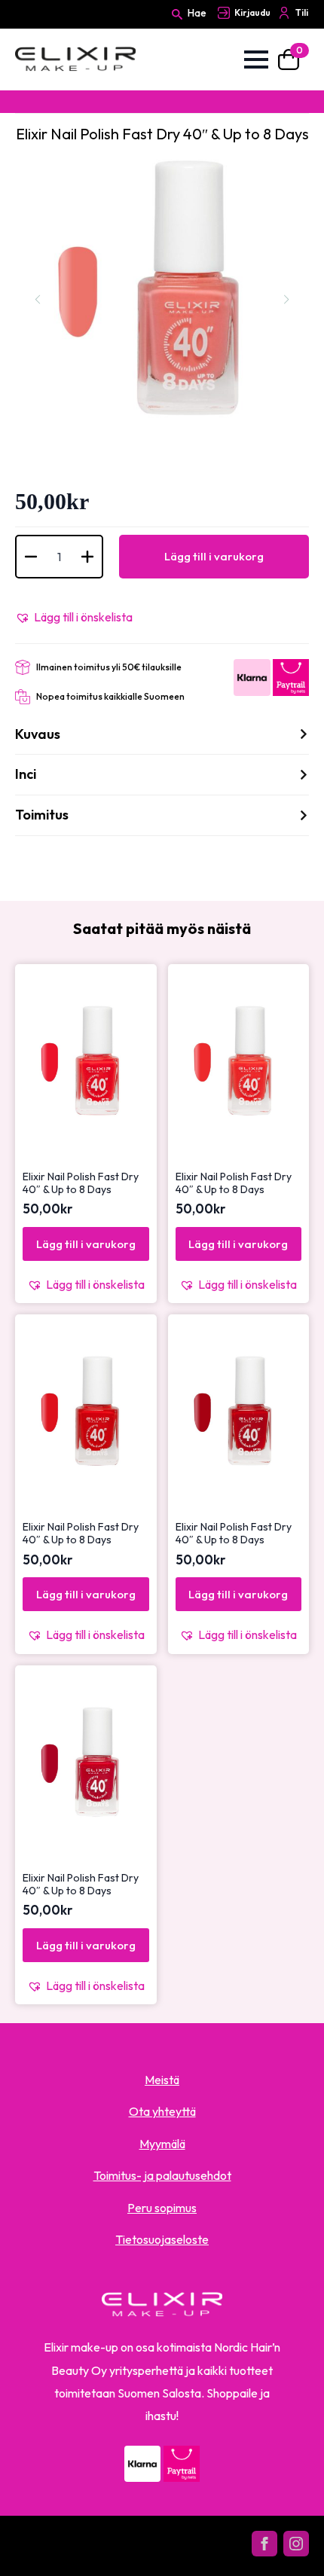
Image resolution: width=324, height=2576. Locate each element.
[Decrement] (31, 557)
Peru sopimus (162, 2208)
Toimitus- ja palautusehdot (162, 2175)
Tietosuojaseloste (162, 2239)
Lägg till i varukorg (214, 556)
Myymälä (162, 2144)
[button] (74, 617)
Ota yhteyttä (162, 2111)
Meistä (162, 2080)
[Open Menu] (256, 60)
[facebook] (264, 2544)
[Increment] (87, 557)
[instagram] (296, 2544)
